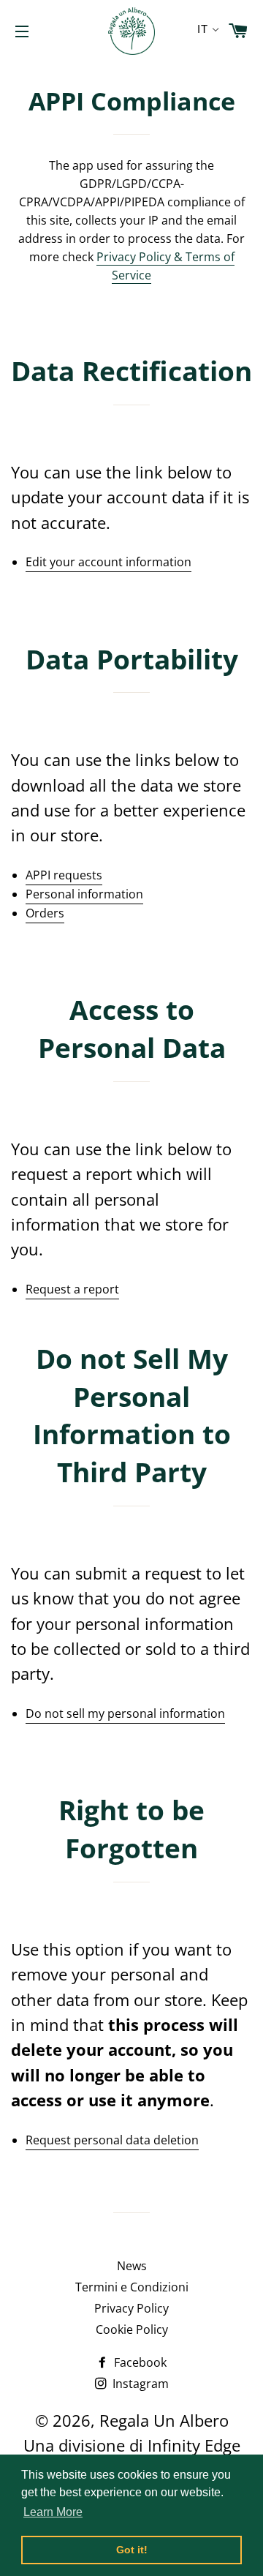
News (132, 2266)
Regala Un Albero (164, 2420)
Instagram (139, 2384)
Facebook (139, 2362)
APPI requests (64, 875)
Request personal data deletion (112, 2140)
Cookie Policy (132, 2329)
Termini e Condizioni (132, 2287)
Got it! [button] (132, 2550)
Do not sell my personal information (125, 1713)
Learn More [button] (53, 2512)
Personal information (84, 894)
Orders (45, 913)
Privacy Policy (131, 2308)
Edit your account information (108, 562)
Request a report (72, 1289)
